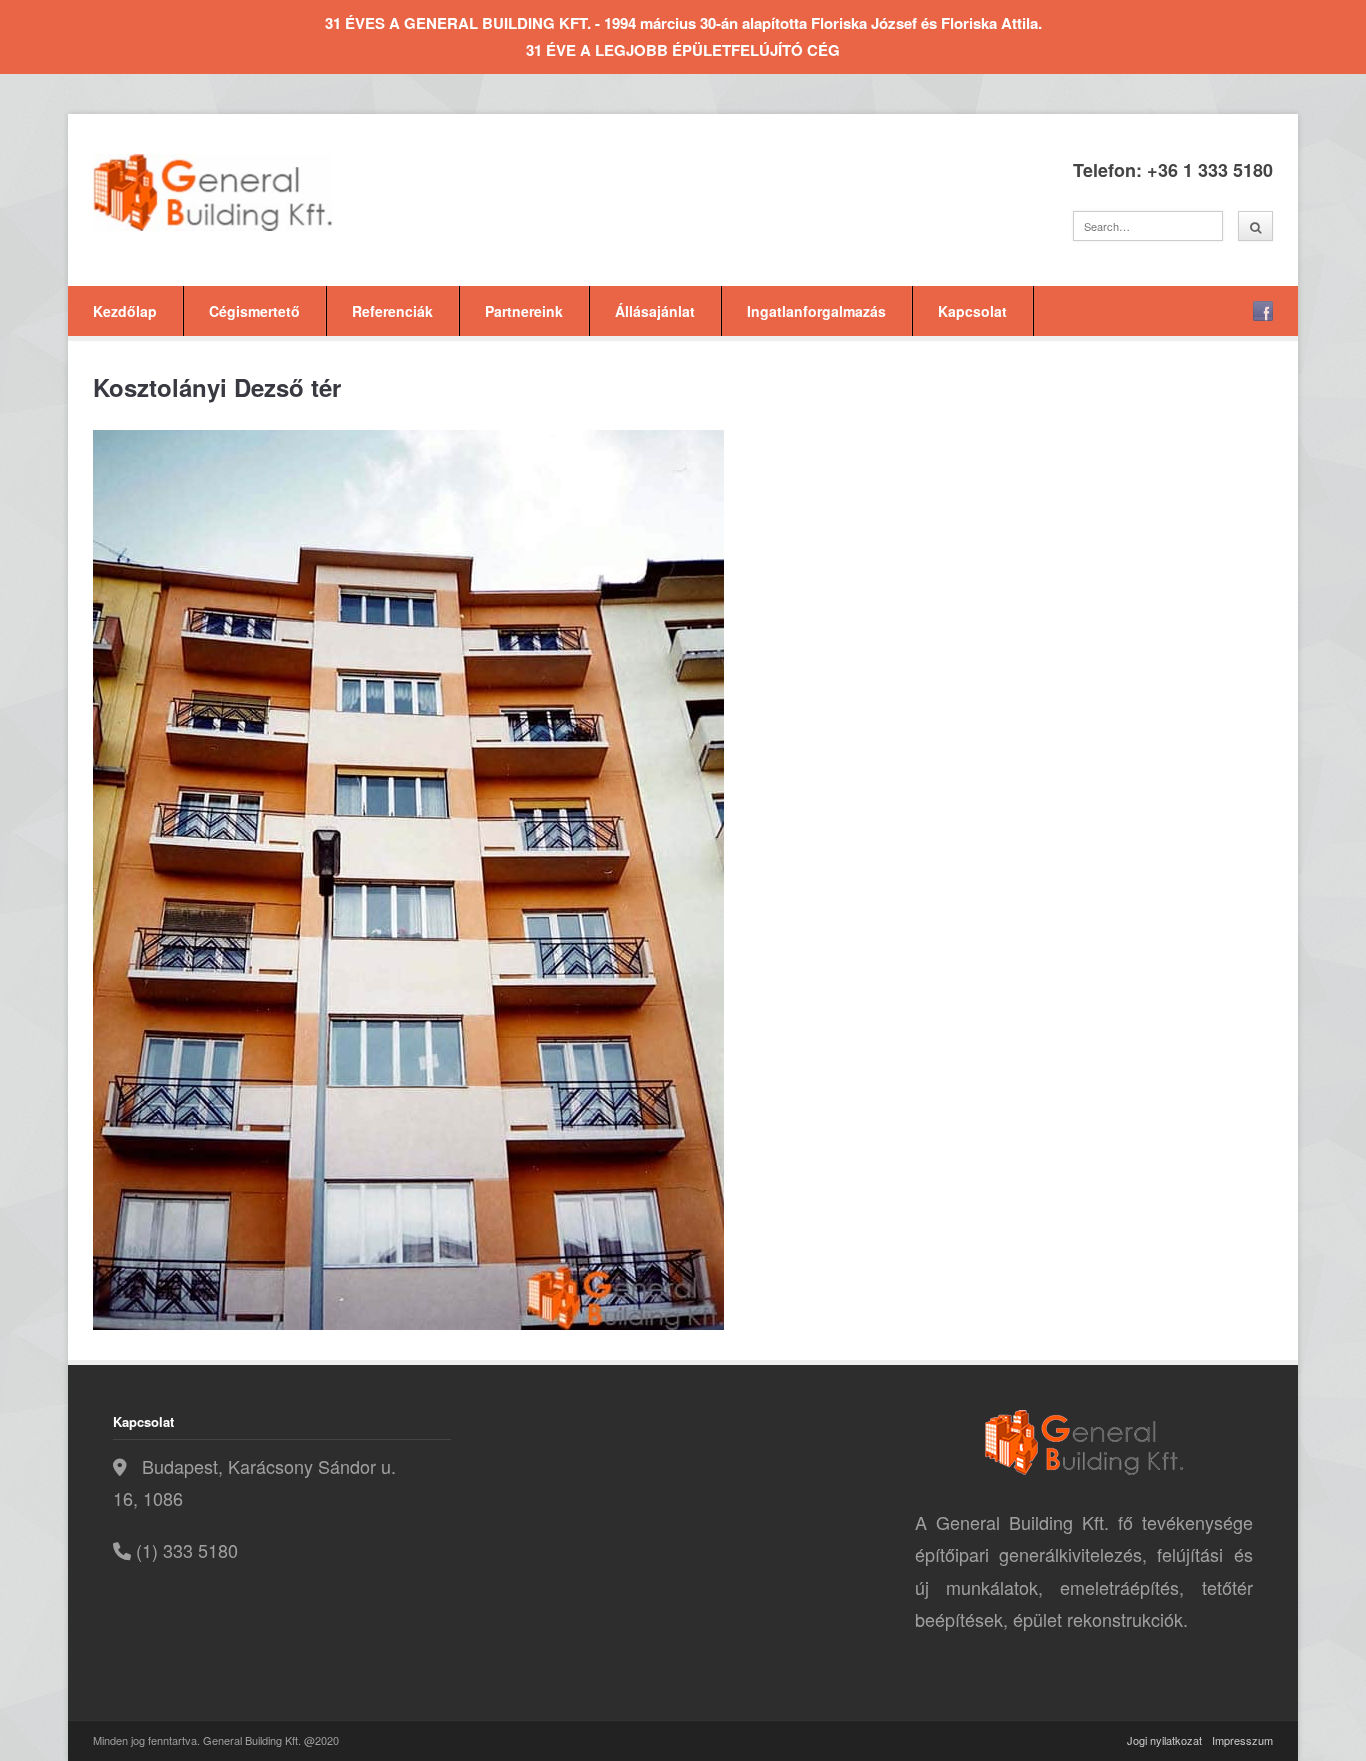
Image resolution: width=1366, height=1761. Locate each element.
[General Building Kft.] (243, 192)
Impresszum (1242, 1740)
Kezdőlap (125, 311)
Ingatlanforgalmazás (816, 311)
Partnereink (524, 311)
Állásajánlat (655, 311)
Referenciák (392, 311)
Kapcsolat (972, 311)
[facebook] (1263, 311)
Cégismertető (254, 311)
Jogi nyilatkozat (1164, 1740)
